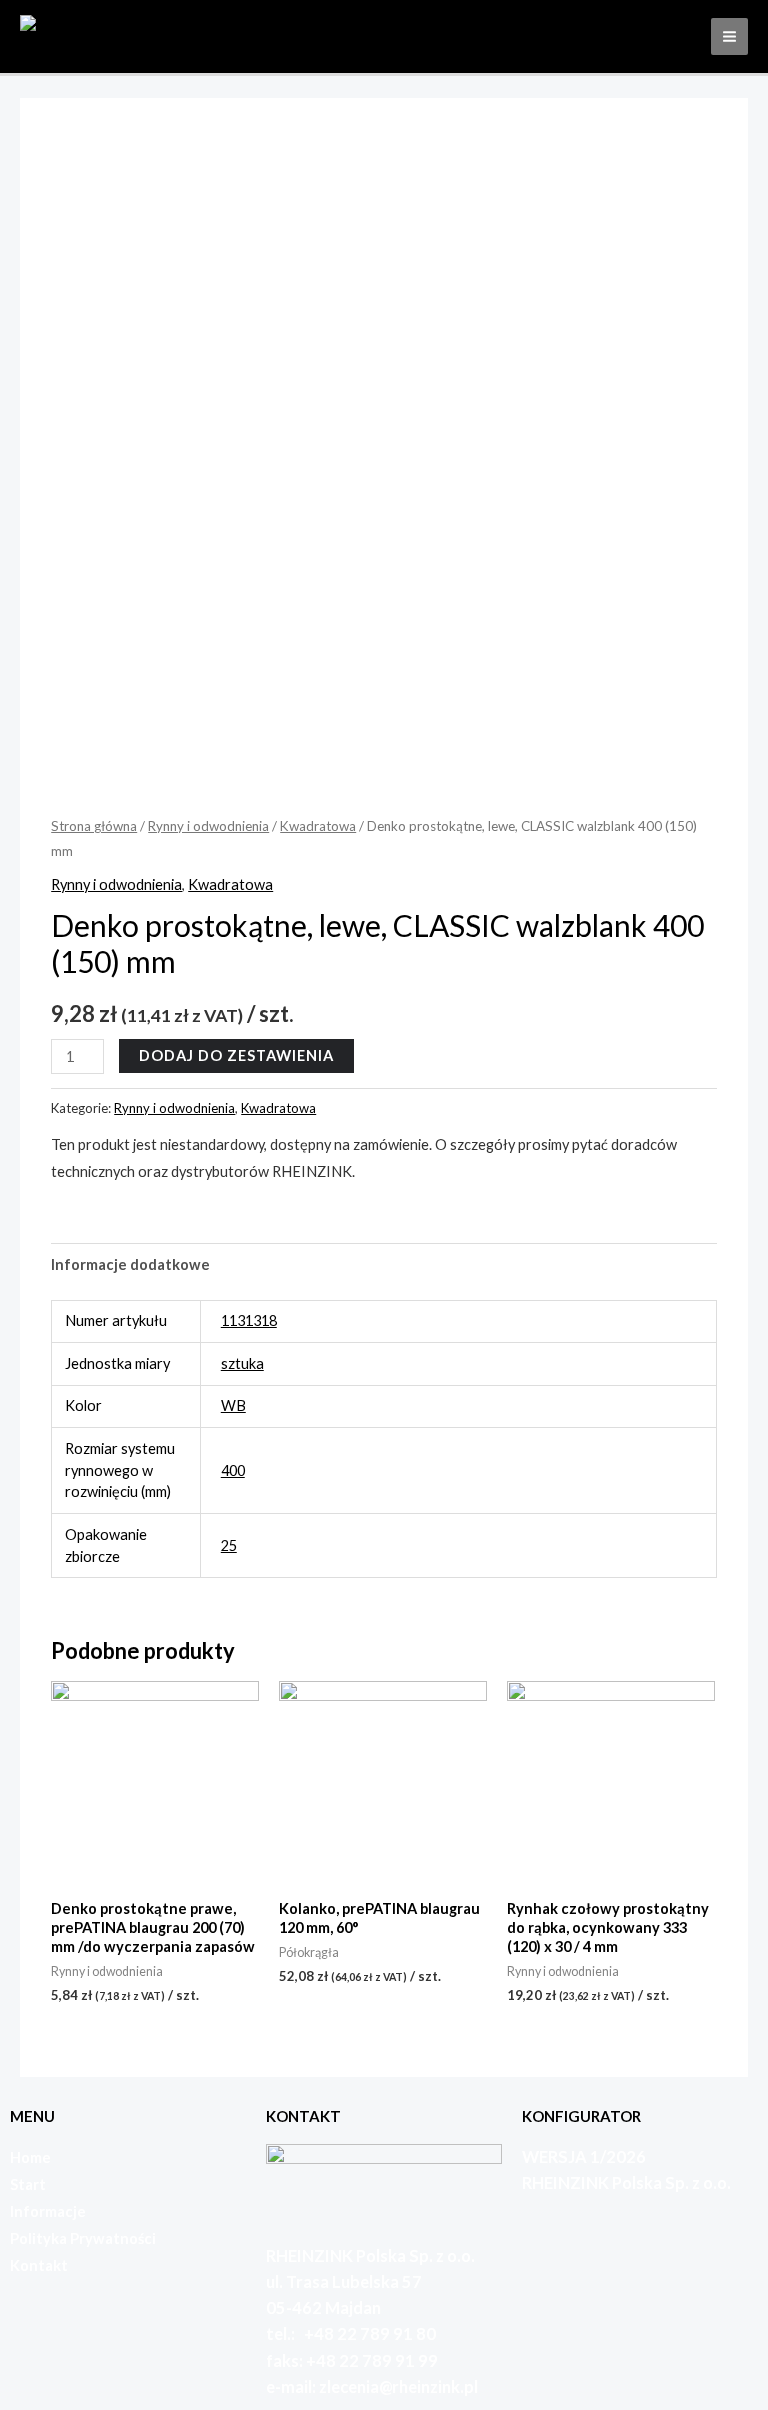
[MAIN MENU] (729, 36)
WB (233, 1405)
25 (229, 1545)
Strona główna (94, 826)
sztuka (242, 1363)
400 (233, 1470)
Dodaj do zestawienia (236, 1055)
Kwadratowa (318, 826)
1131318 (249, 1320)
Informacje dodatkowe (130, 1264)
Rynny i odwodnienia (208, 826)
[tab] (130, 1264)
